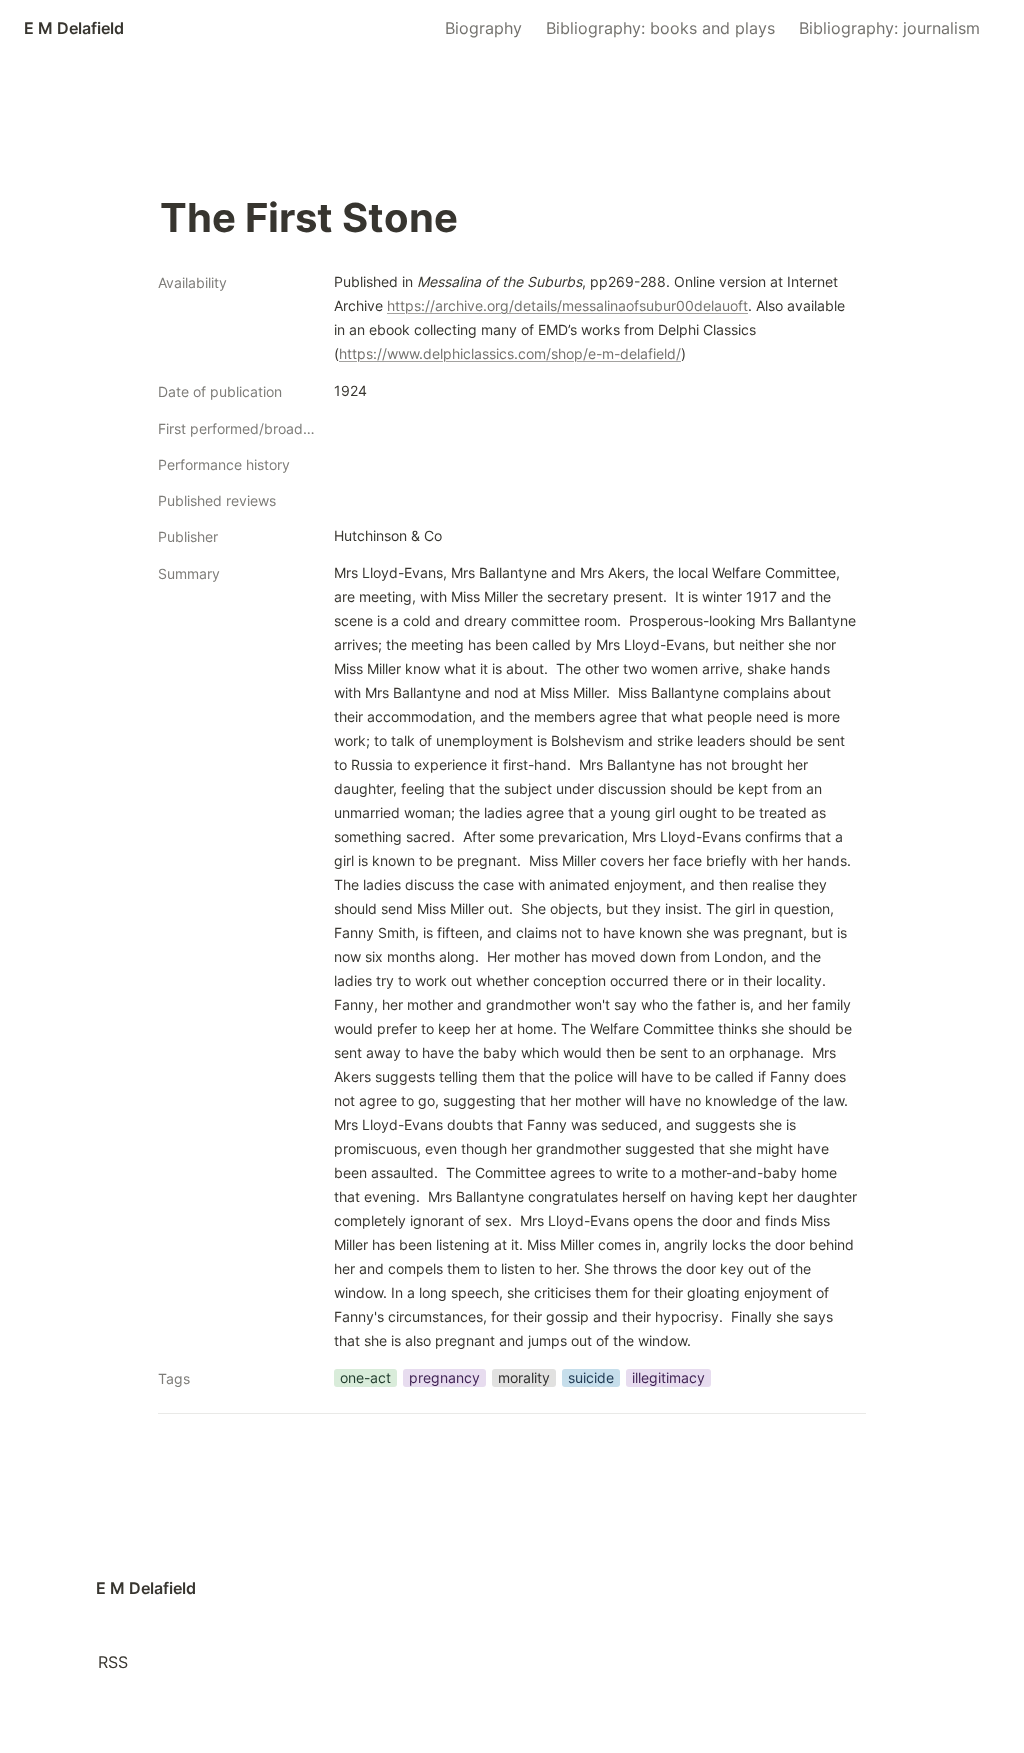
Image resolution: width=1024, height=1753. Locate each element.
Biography (483, 28)
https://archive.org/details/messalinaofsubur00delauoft (567, 305)
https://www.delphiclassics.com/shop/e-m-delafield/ (510, 353)
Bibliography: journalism (889, 28)
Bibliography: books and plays (660, 28)
